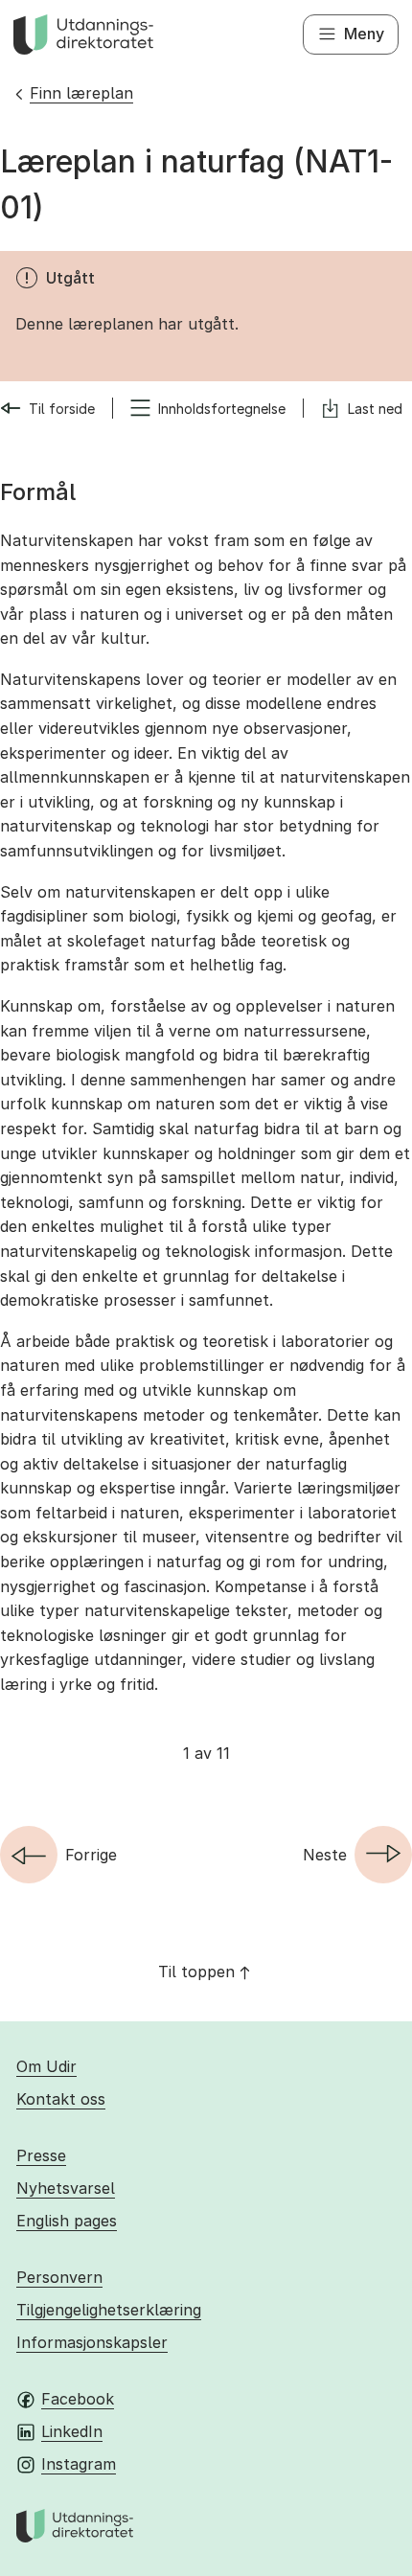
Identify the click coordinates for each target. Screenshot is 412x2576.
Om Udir (46, 2066)
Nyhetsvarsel (66, 2188)
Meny (364, 34)
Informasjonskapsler (92, 2342)
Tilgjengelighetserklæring (109, 2310)
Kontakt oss (61, 2099)
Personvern (59, 2277)
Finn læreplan (81, 93)
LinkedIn (72, 2431)
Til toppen (196, 1972)
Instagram (79, 2464)
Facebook (78, 2399)
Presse (41, 2155)
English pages (67, 2221)
